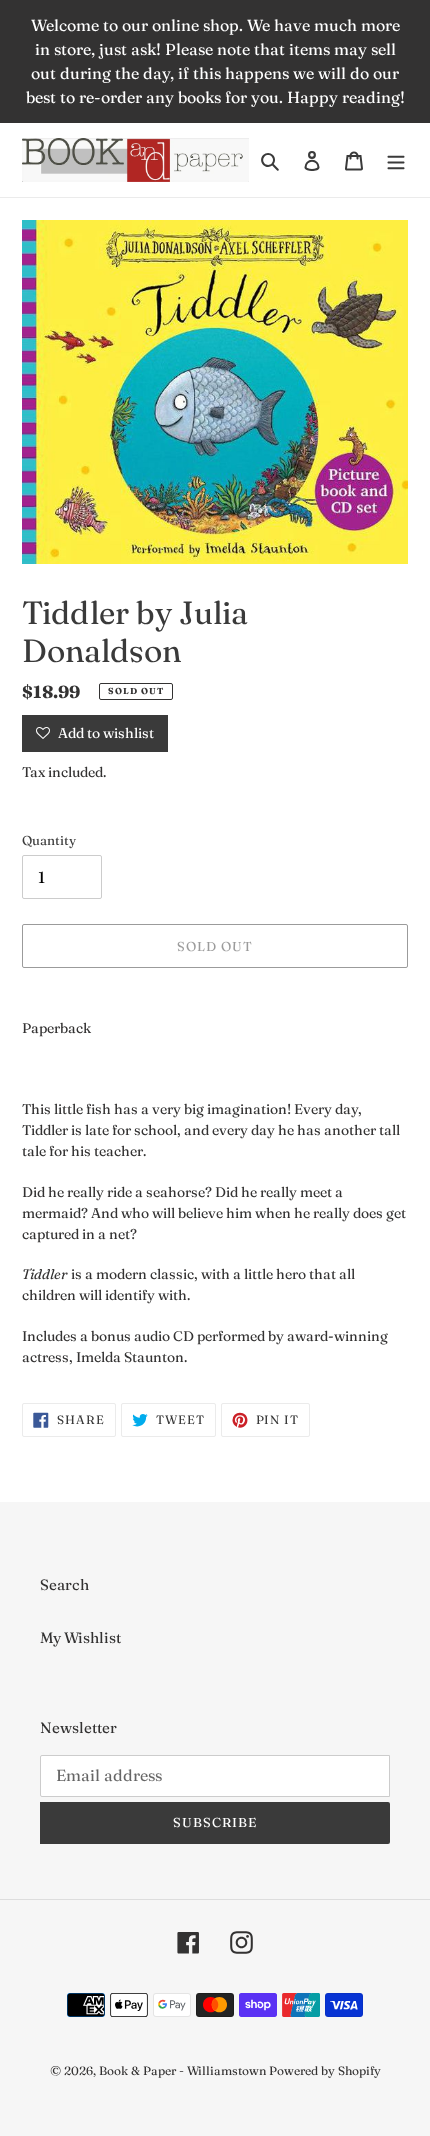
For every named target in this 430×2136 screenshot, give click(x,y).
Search (64, 1584)
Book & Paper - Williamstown (182, 2070)
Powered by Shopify (325, 2070)
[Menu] (396, 160)
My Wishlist (80, 1637)
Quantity (49, 840)
